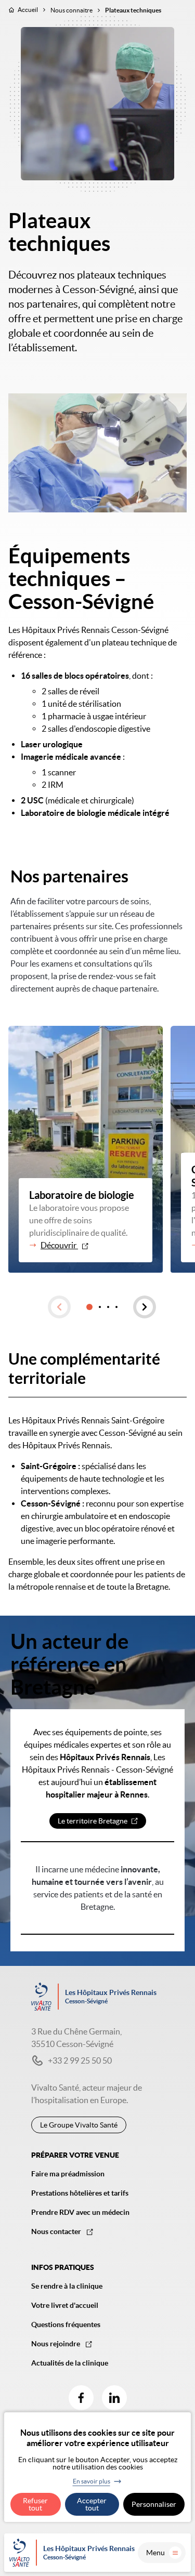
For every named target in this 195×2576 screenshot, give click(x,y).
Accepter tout (92, 2504)
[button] (59, 1307)
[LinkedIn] (114, 2398)
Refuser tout (35, 2504)
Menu (155, 2553)
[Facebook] (81, 2398)
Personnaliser (154, 2504)
